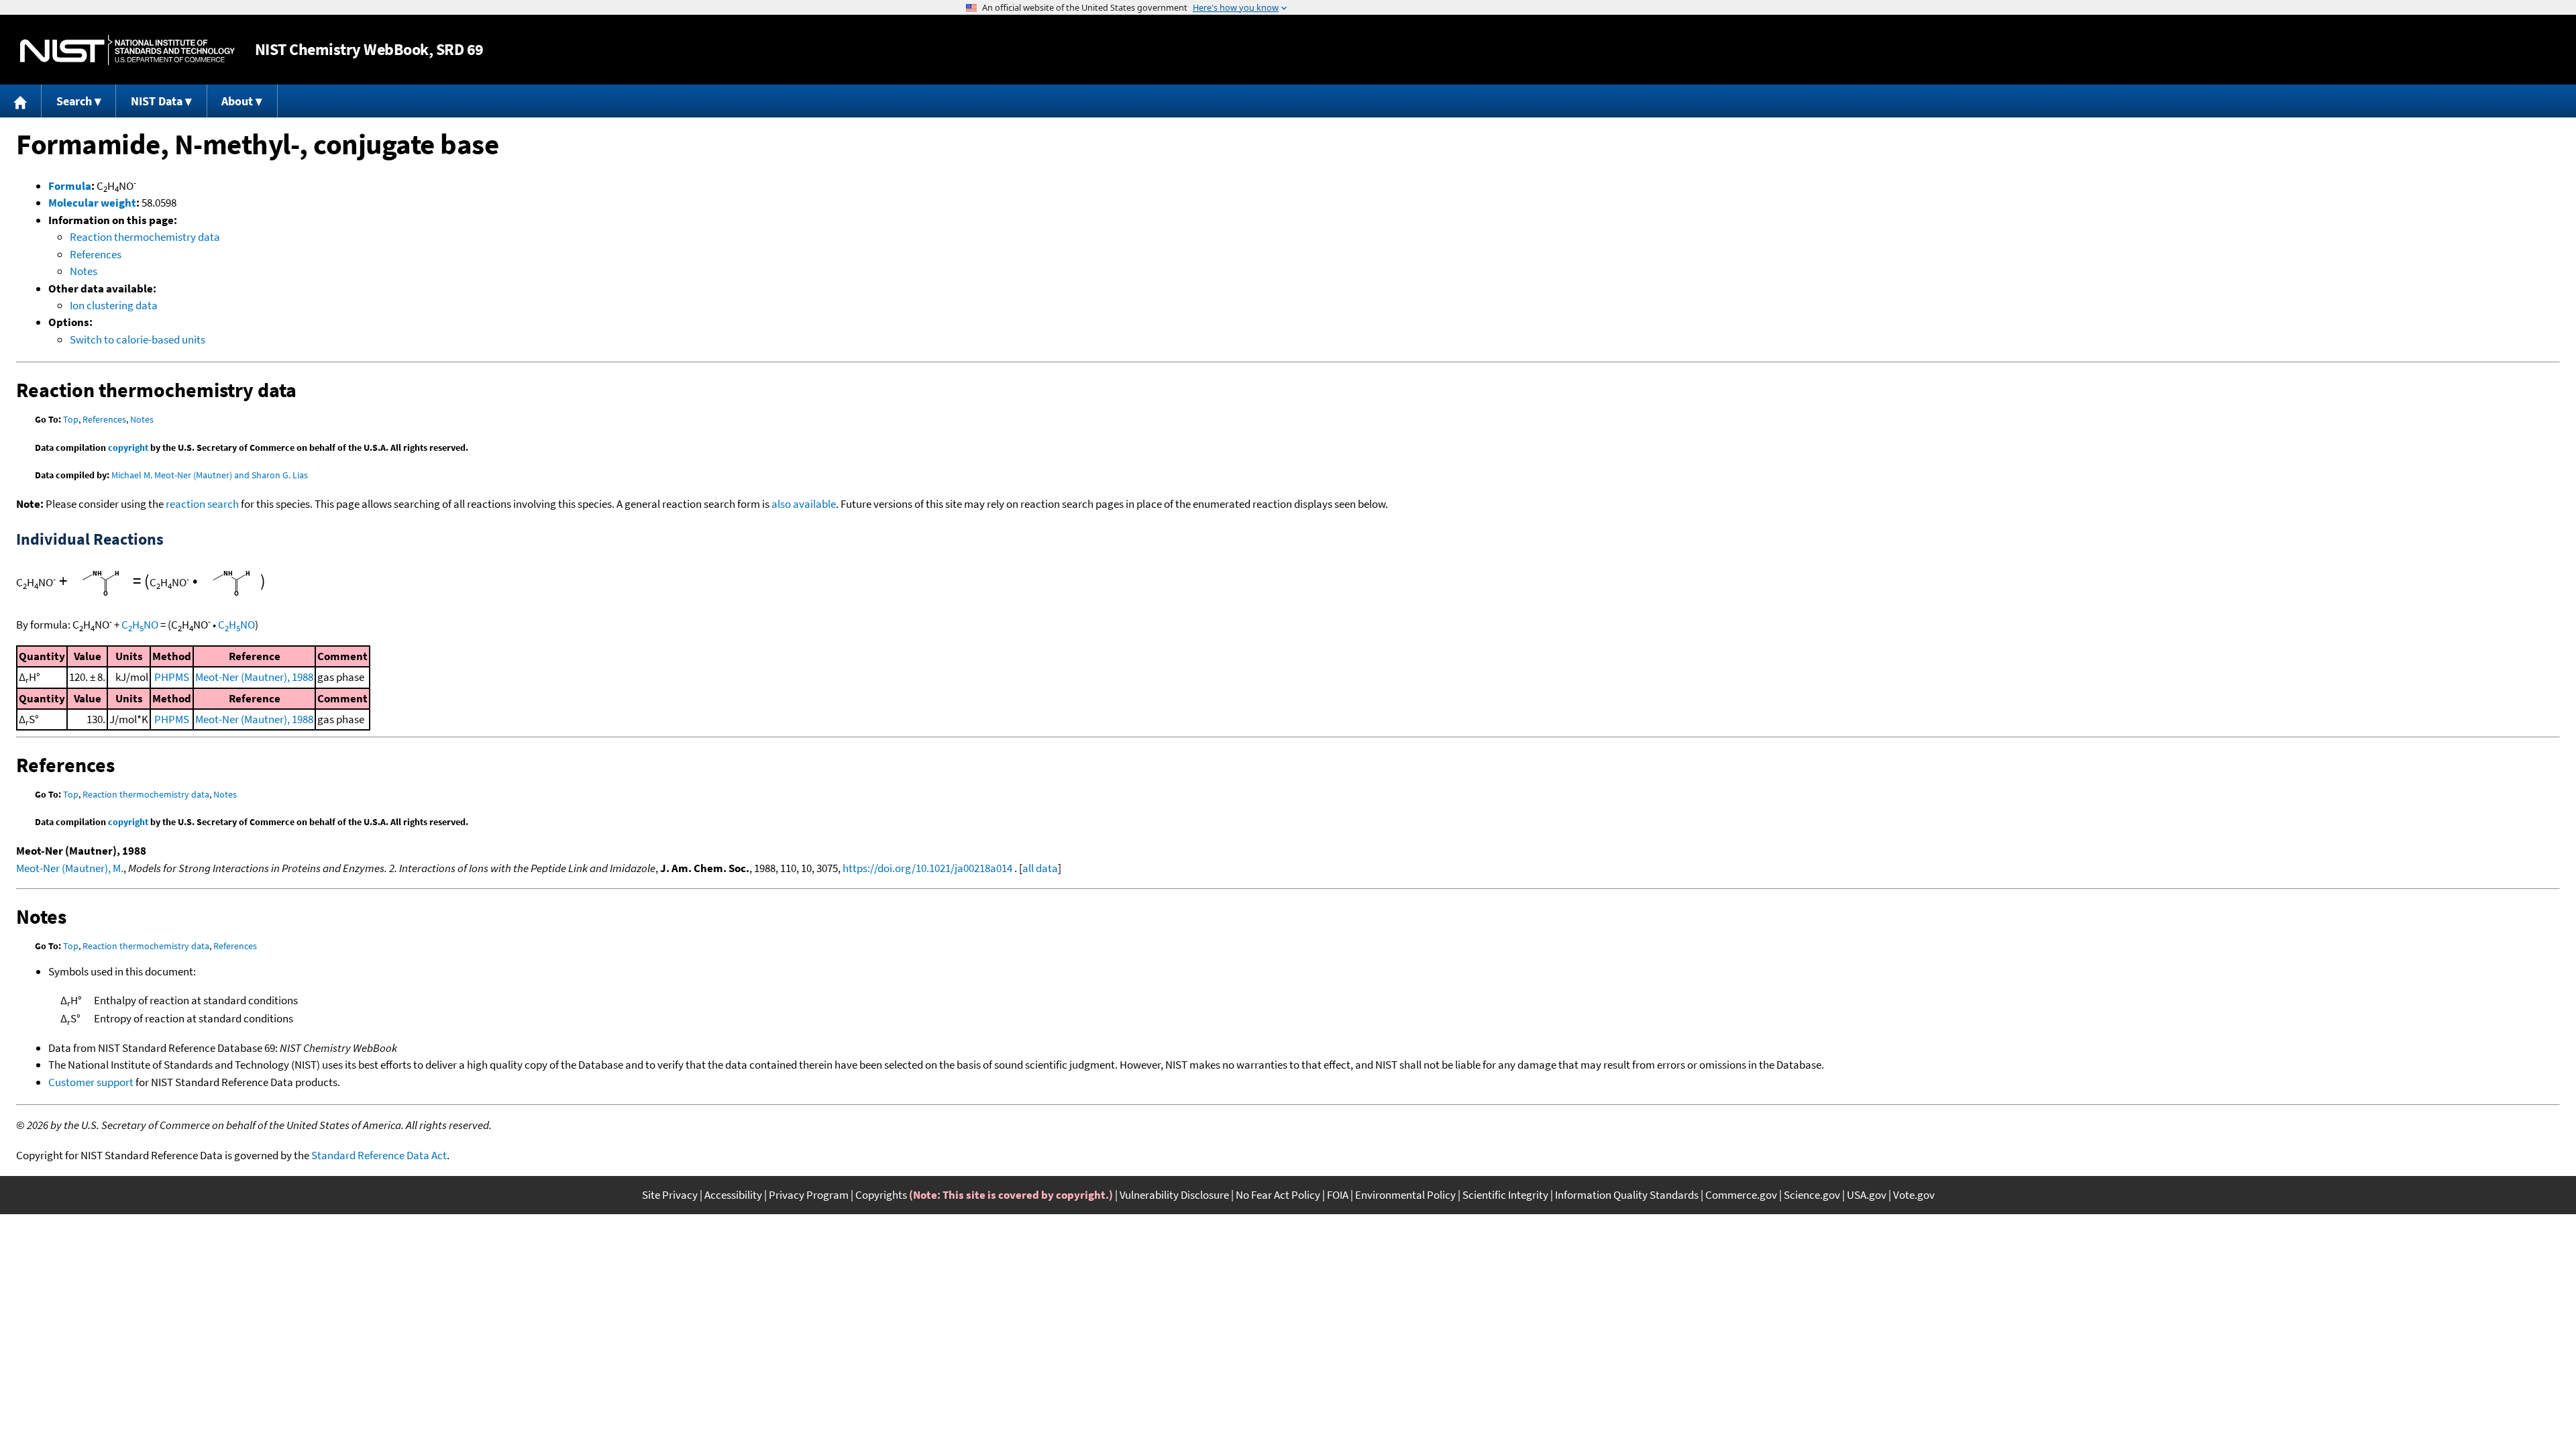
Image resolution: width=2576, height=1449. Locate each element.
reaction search (202, 504)
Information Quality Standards (1627, 1195)
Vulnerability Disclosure (1174, 1195)
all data (1040, 868)
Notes (84, 271)
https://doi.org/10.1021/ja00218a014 (927, 868)
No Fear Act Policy (1278, 1195)
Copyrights (881, 1195)
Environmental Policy (1405, 1195)
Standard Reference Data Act (379, 1155)
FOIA (1338, 1195)
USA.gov (1867, 1195)
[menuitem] (21, 101)
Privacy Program (809, 1195)
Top (71, 419)
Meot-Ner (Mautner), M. (70, 868)
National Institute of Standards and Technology (127, 50)
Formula (70, 186)
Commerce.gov (1741, 1195)
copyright (128, 447)
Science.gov (1812, 1195)
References (96, 254)
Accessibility (733, 1195)
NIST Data (157, 101)
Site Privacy (670, 1195)
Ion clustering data (114, 305)
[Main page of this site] (21, 101)
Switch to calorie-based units (138, 339)
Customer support (91, 1082)
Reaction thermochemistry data (145, 237)
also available (804, 504)
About (237, 101)
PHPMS (172, 677)
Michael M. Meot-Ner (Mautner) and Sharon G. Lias (210, 475)
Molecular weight (92, 203)
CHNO (140, 625)
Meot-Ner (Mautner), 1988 (254, 677)
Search (74, 101)
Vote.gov (1914, 1195)
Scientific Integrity (1505, 1195)
